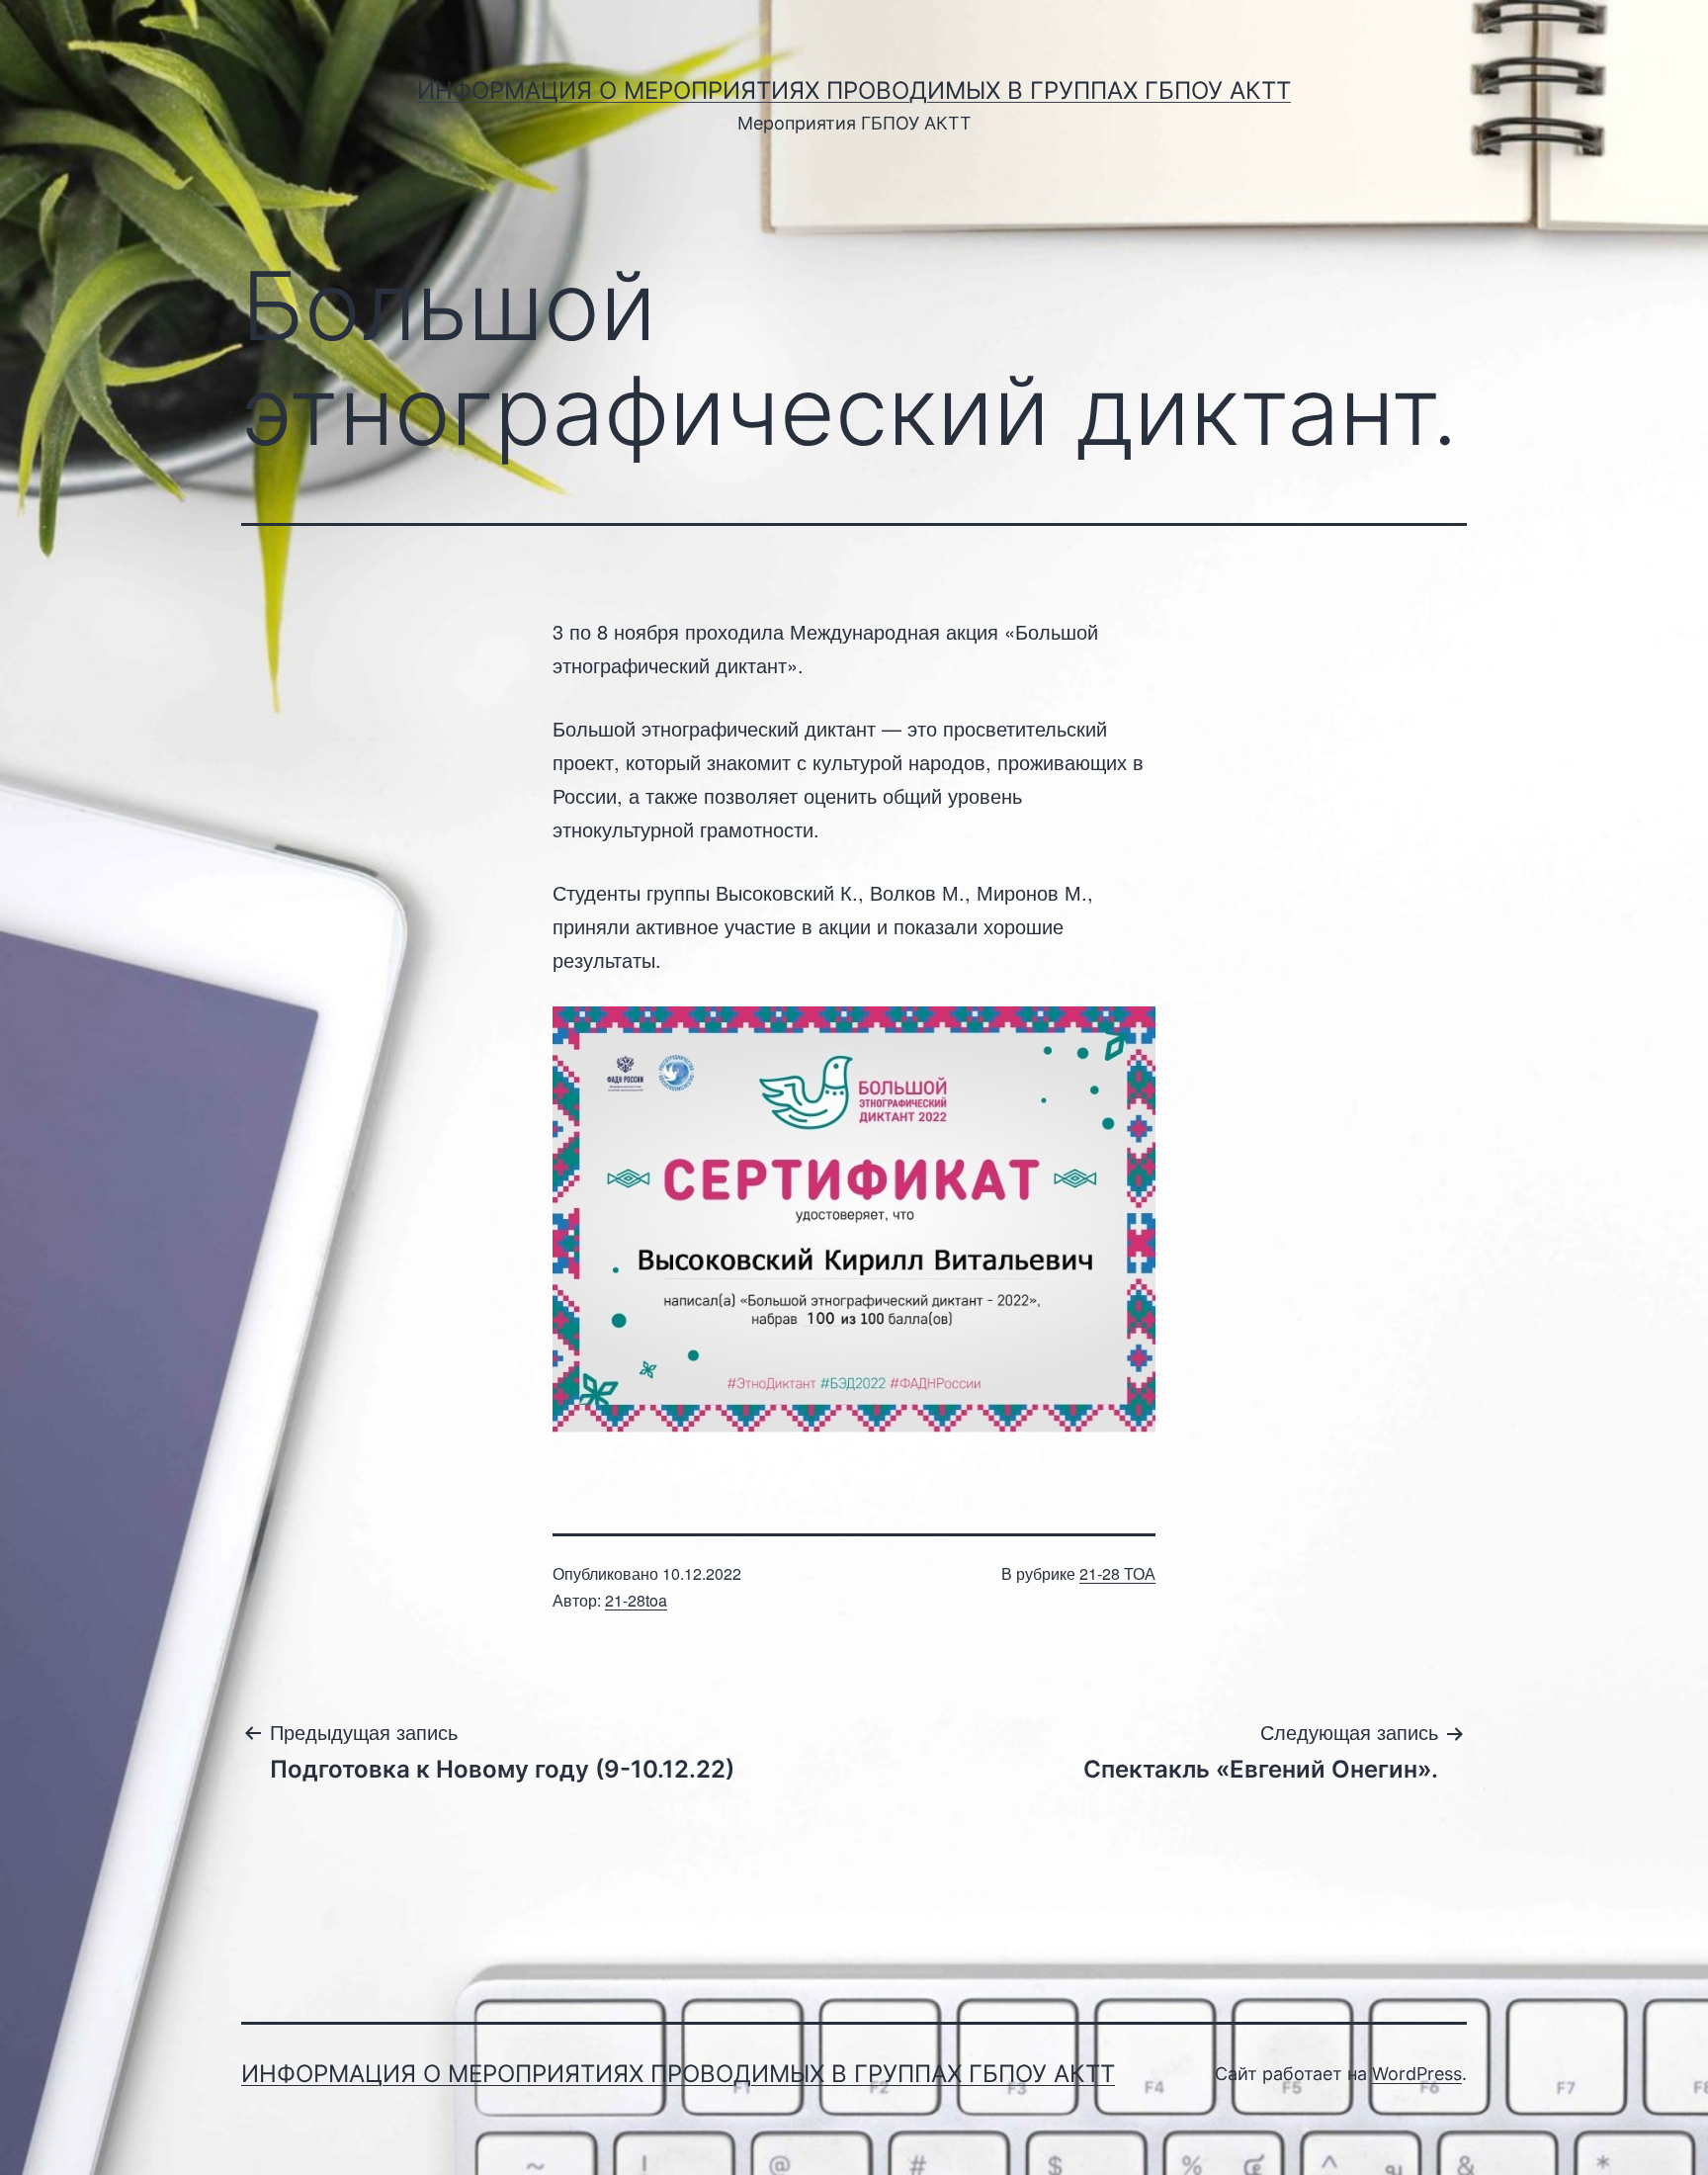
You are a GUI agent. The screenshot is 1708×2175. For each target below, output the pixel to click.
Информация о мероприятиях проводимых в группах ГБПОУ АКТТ (854, 90)
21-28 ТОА (1117, 1573)
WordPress (1417, 2074)
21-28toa (636, 1600)
